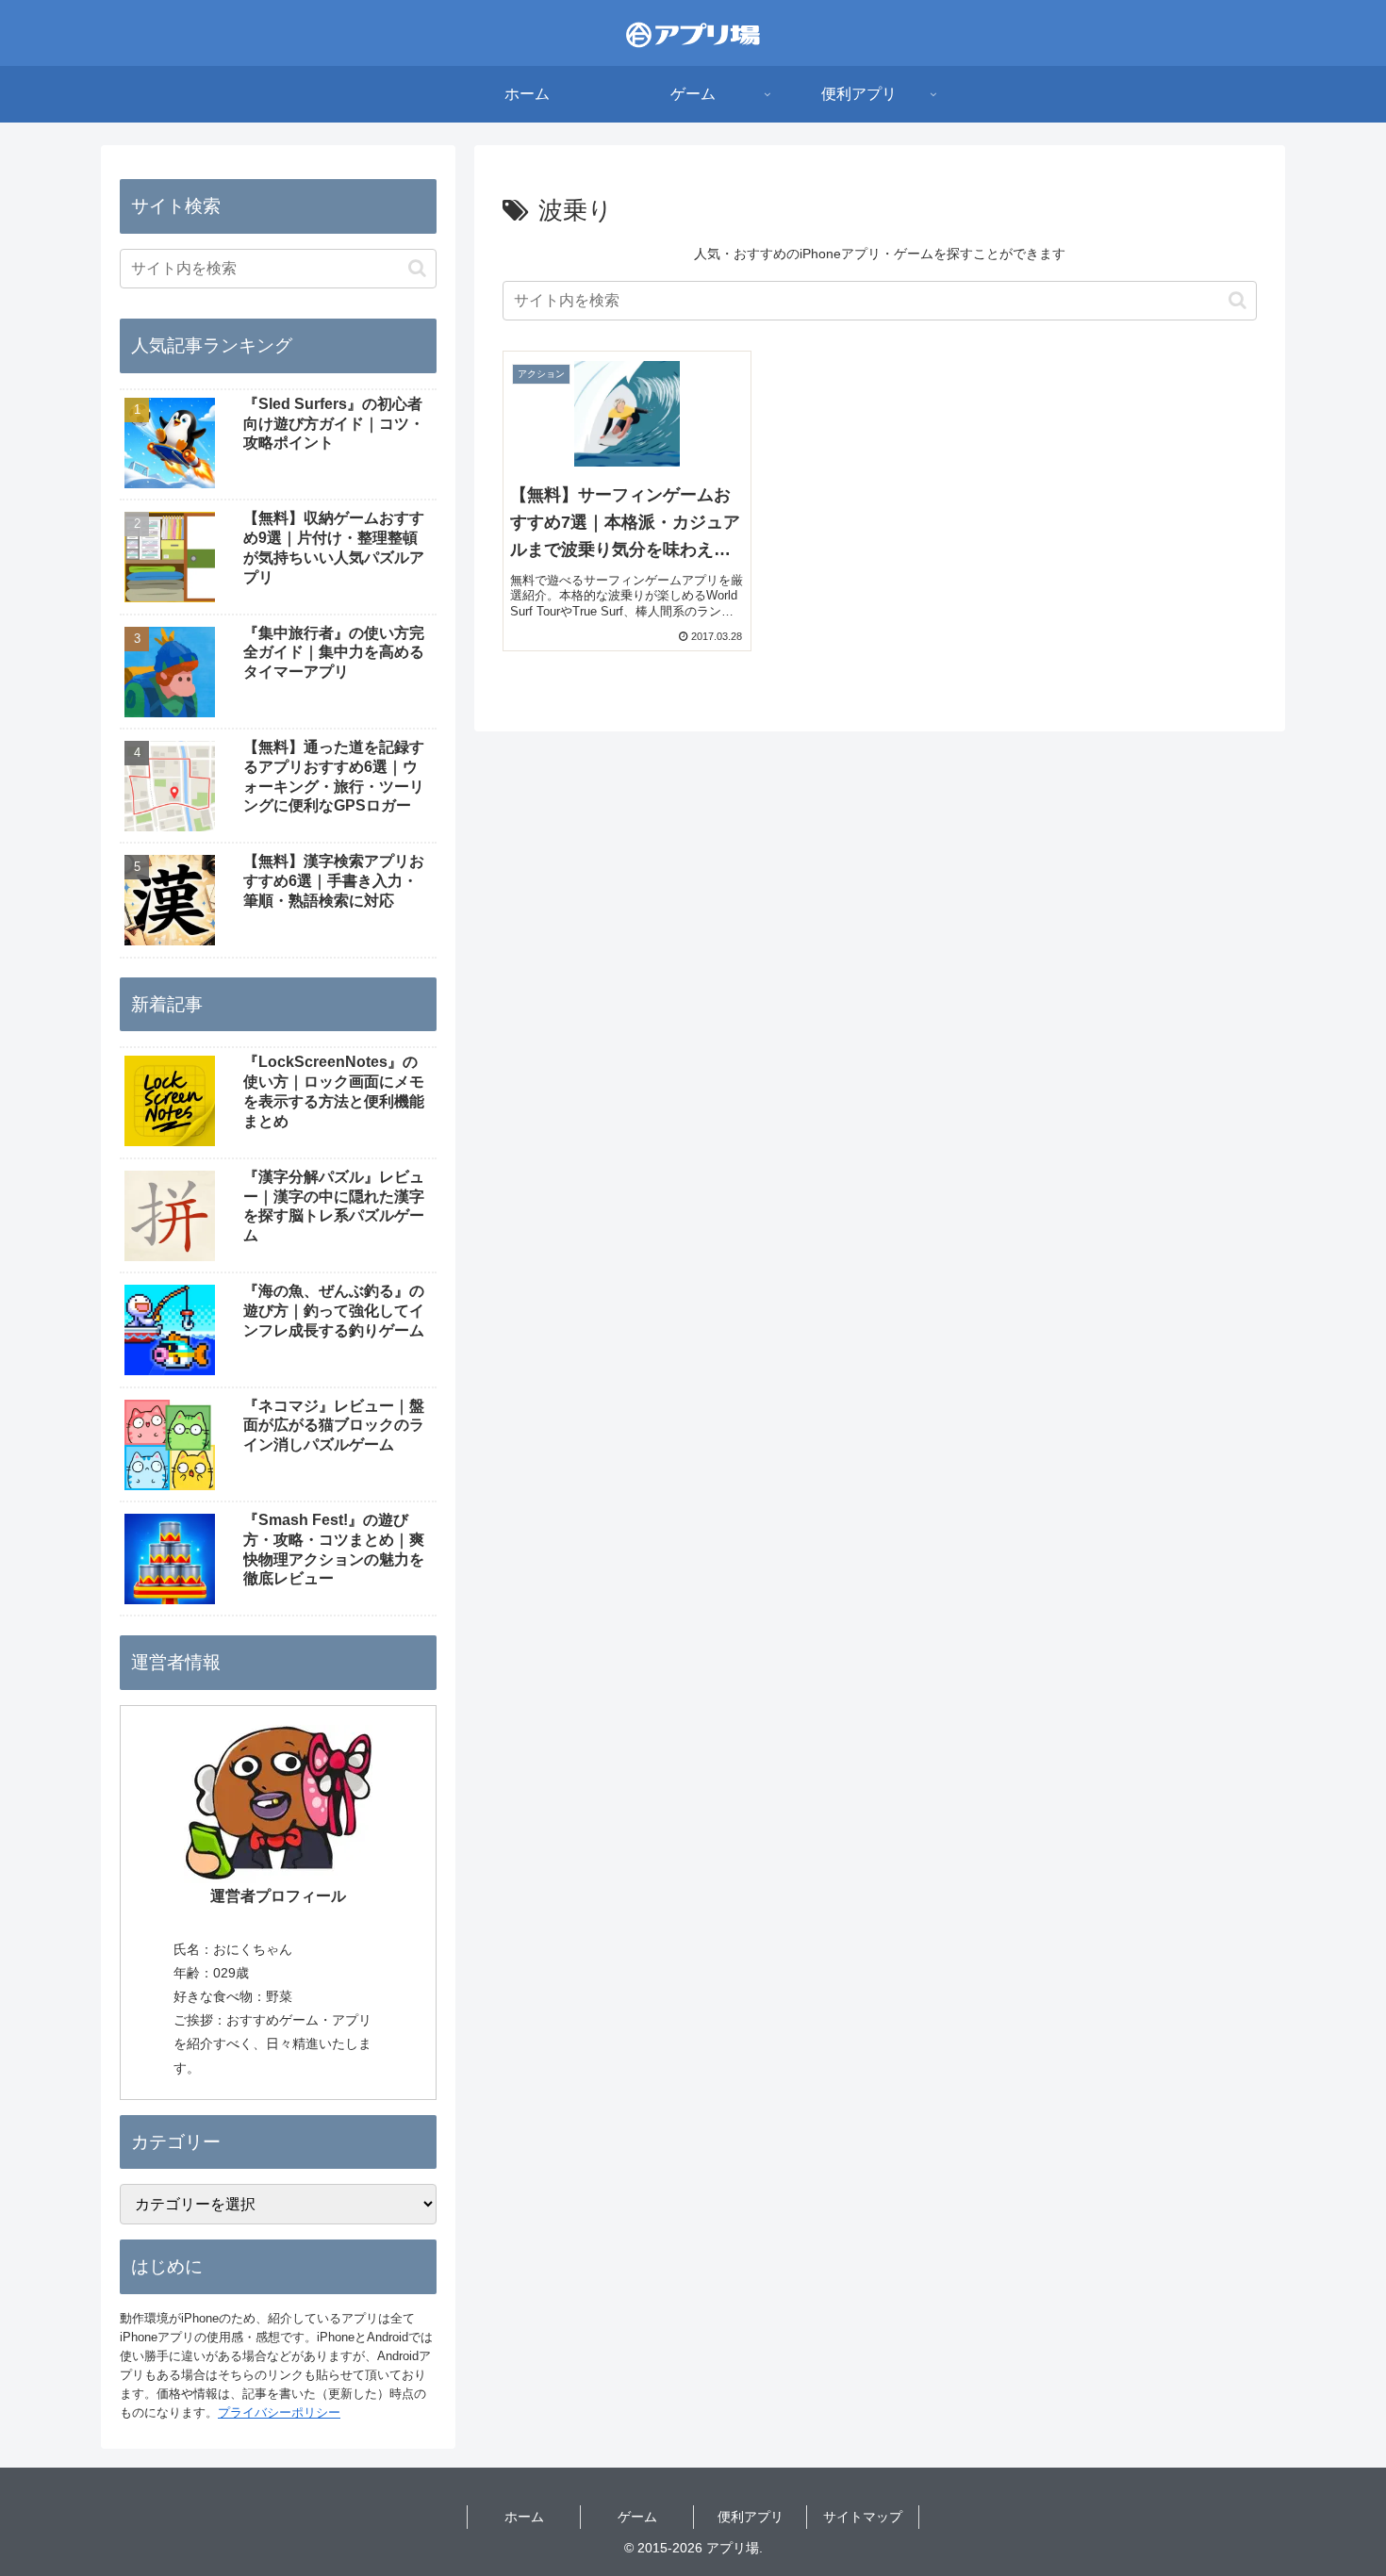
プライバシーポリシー (279, 2412)
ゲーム (637, 2517)
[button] (1237, 300)
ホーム (524, 2517)
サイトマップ (863, 2517)
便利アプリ (751, 2517)
